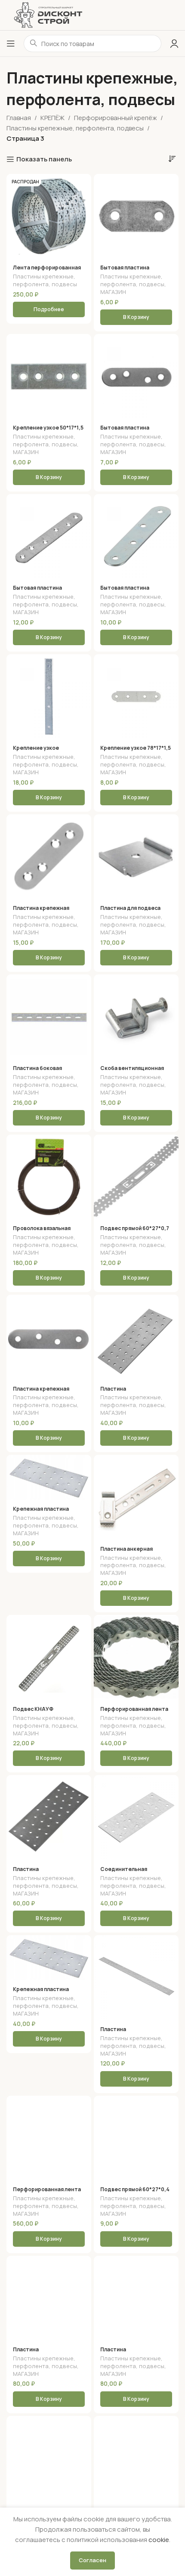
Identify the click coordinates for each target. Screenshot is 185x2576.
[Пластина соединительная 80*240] (136, 2458)
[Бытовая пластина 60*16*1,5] (136, 376)
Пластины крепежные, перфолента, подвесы (75, 128)
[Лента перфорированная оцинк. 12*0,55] (49, 2458)
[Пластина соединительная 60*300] (49, 1817)
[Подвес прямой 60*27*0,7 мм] (136, 1177)
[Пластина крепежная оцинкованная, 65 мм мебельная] (49, 1337)
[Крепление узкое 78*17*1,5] (136, 697)
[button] (136, 317)
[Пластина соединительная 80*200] (49, 2298)
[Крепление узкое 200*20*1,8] (49, 697)
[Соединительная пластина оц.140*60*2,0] (136, 1817)
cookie (159, 2540)
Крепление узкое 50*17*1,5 (48, 428)
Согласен (92, 2560)
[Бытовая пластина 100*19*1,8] (136, 537)
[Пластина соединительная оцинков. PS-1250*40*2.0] (136, 1978)
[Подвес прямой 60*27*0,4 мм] (136, 2138)
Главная (19, 118)
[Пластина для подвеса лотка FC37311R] (136, 857)
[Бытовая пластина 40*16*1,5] (136, 216)
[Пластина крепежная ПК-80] (49, 857)
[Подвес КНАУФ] (49, 1657)
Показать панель (44, 159)
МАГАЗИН (113, 292)
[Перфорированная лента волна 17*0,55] (49, 2138)
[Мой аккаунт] (174, 43)
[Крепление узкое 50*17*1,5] (49, 376)
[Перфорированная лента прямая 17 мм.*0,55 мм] (136, 1657)
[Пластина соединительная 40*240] (136, 1337)
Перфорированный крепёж (116, 118)
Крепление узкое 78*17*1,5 (136, 748)
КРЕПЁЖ (52, 118)
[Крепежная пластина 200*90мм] (49, 1477)
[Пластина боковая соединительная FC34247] (49, 1017)
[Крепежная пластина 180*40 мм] (49, 1958)
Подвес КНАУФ (33, 1709)
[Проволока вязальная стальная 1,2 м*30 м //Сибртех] (49, 1177)
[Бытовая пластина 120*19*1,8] (49, 537)
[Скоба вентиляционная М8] (136, 1017)
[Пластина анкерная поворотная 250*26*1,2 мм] (136, 1497)
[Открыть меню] (11, 43)
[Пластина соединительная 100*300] (136, 2298)
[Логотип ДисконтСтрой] (48, 14)
